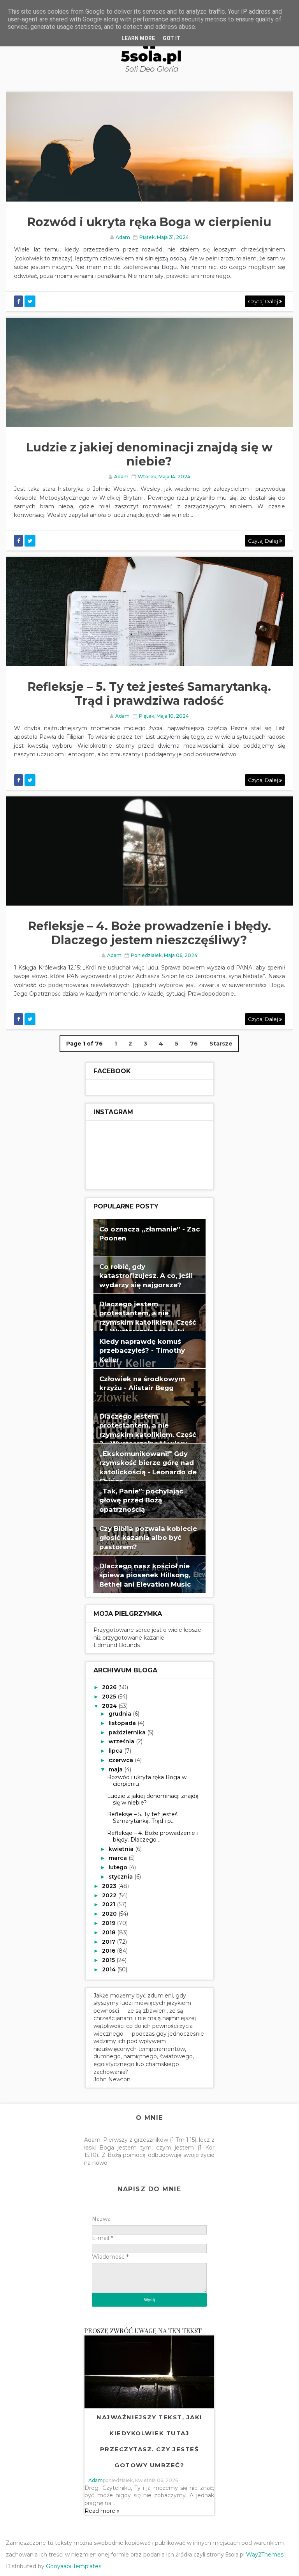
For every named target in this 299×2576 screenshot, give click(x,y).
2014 (110, 1969)
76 (194, 1044)
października (128, 1732)
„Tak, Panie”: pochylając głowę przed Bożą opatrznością (141, 1500)
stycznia (121, 1877)
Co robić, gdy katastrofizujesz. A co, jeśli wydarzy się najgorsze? (146, 1276)
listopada (123, 1723)
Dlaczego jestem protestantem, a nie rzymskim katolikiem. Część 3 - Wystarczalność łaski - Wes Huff (148, 1322)
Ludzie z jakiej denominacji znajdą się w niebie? (149, 454)
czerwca (122, 1760)
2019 (109, 1923)
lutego (119, 1867)
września (122, 1741)
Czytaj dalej (264, 301)
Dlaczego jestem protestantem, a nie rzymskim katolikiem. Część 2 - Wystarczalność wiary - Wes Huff (148, 1435)
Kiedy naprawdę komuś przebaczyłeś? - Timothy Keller (142, 1351)
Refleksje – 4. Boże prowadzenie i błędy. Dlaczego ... (152, 1836)
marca (119, 1858)
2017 (109, 1942)
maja (116, 1769)
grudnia (121, 1714)
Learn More (138, 38)
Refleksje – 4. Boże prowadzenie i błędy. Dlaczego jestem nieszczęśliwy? (149, 933)
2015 (109, 1960)
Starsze (221, 1044)
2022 (110, 1895)
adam (96, 2480)
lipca (116, 1751)
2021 (109, 1904)
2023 (110, 1886)
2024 (110, 1706)
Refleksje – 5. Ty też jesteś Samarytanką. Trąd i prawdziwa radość (149, 694)
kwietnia (122, 1849)
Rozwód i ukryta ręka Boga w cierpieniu (149, 222)
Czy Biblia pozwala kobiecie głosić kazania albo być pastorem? (148, 1538)
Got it (172, 38)
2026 (110, 1687)
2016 (109, 1951)
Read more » (102, 2511)
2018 (110, 1932)
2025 (110, 1697)
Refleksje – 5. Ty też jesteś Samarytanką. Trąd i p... (142, 1818)
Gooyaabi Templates (74, 2566)
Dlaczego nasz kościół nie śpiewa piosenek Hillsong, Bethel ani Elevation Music (145, 1575)
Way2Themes (265, 2555)
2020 (110, 1914)
